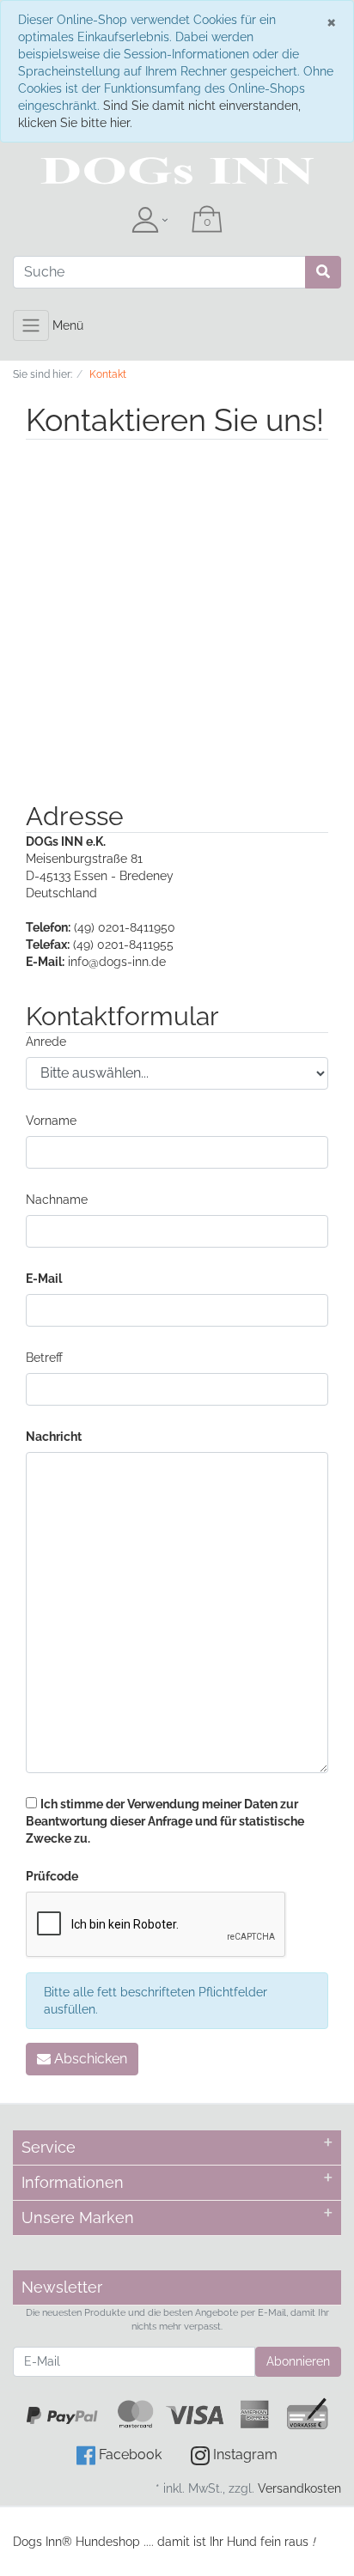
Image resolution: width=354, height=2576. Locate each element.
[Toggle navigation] (31, 325)
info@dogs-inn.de (117, 962)
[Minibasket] (207, 221)
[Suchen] (323, 272)
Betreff (44, 1358)
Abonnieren (298, 2361)
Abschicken (89, 2059)
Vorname (51, 1121)
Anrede (46, 1042)
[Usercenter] (150, 221)
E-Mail (44, 1279)
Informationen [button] (73, 2182)
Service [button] (49, 2147)
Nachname (57, 1200)
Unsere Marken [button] (78, 2218)
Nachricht (54, 1437)
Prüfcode (52, 1876)
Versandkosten (299, 2488)
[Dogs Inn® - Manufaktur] (177, 171)
